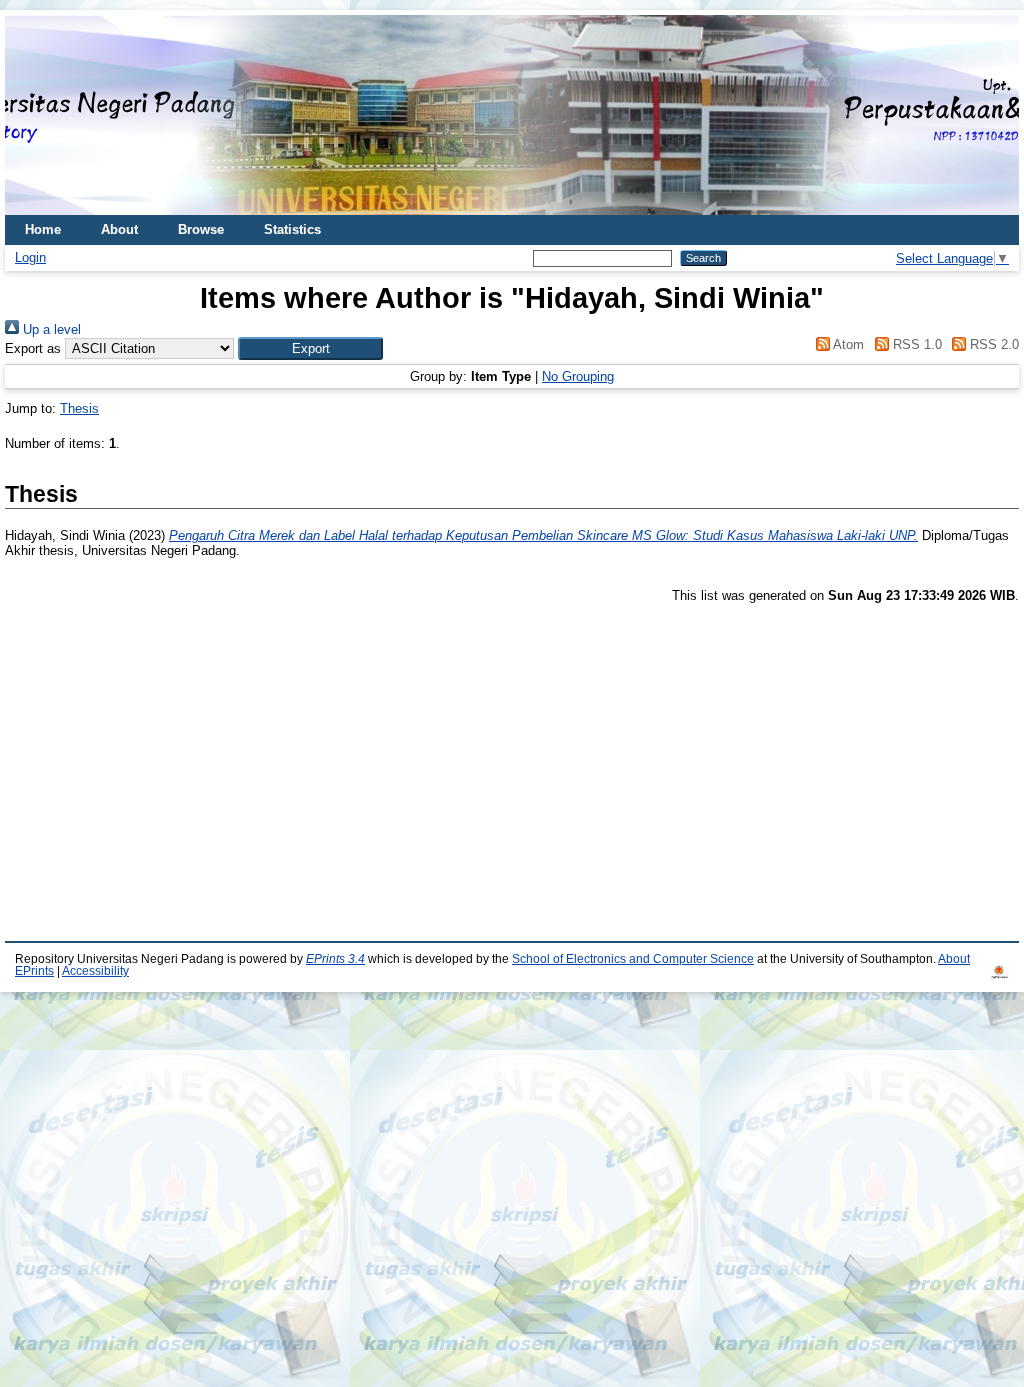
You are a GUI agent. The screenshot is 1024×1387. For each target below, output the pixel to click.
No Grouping (578, 376)
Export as (33, 348)
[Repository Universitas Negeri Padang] (35, 115)
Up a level (50, 329)
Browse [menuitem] (201, 229)
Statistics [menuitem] (292, 229)
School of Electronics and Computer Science (633, 959)
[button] (310, 348)
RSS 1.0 (915, 344)
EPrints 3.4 (335, 959)
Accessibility (95, 971)
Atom (847, 344)
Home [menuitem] (43, 229)
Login (30, 257)
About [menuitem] (119, 229)
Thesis (79, 408)
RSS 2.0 (992, 344)
